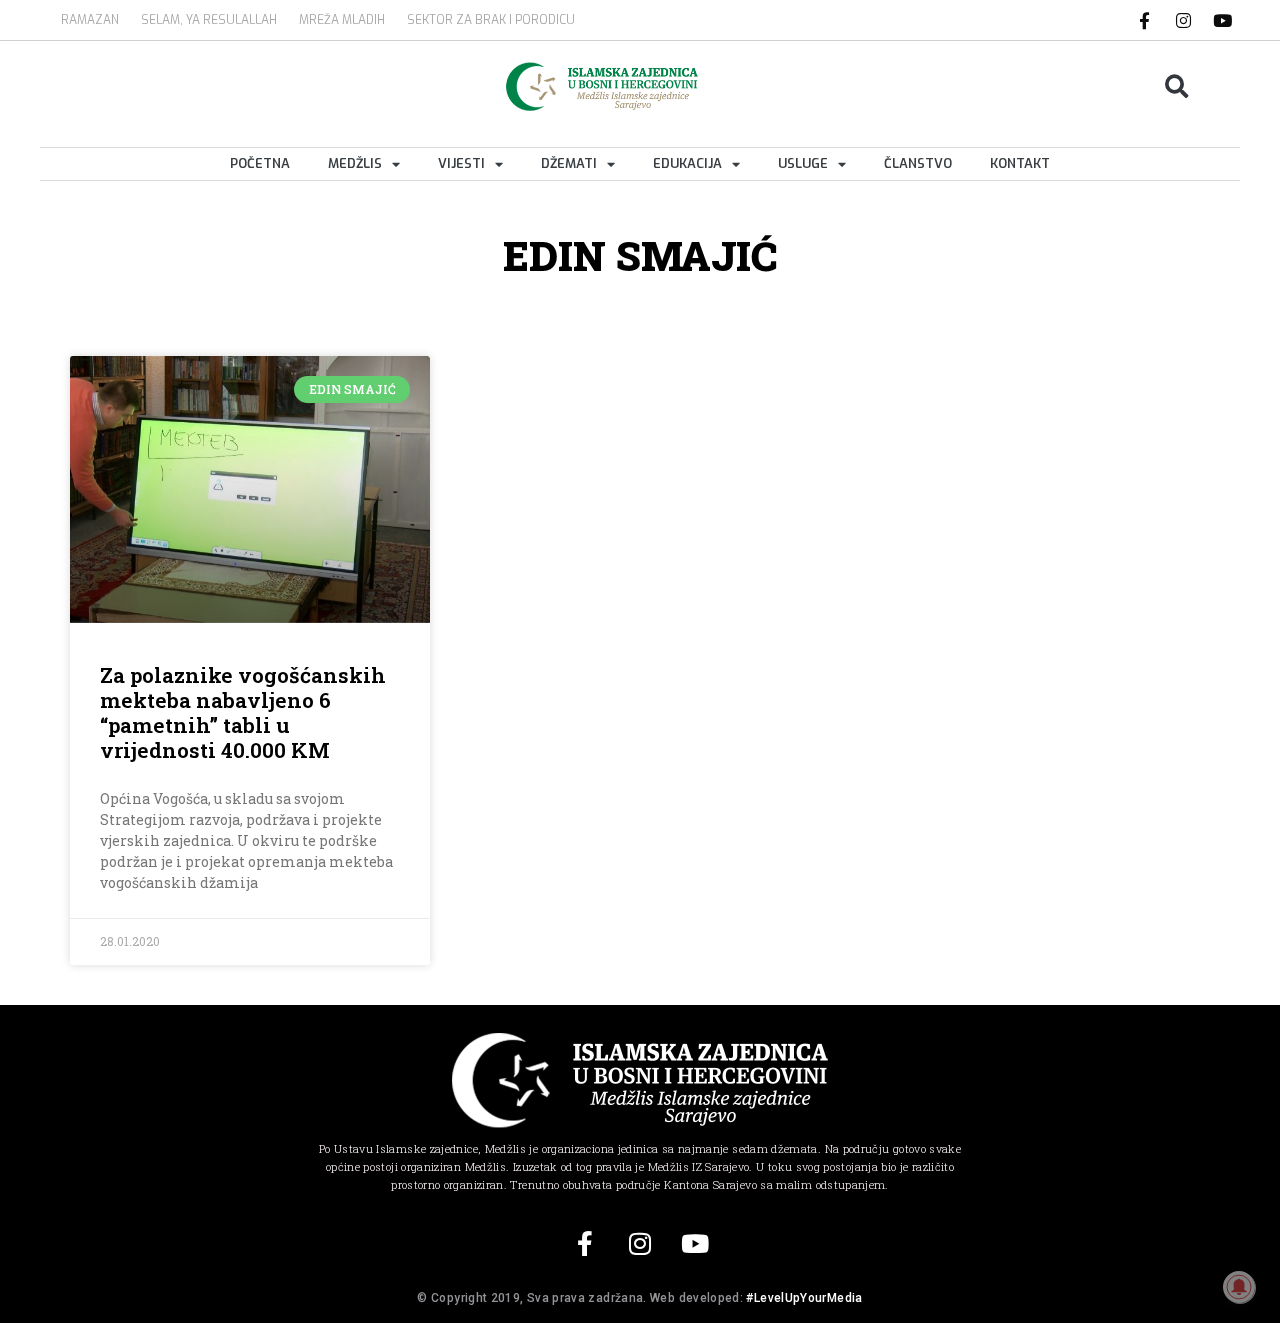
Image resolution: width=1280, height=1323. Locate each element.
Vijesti (461, 163)
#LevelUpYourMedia (804, 1298)
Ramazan (90, 20)
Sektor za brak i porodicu (491, 20)
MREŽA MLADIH (342, 20)
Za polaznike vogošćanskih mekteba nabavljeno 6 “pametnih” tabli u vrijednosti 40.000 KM (243, 713)
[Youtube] (1223, 20)
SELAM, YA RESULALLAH (209, 20)
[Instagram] (1184, 20)
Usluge (803, 163)
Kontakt (1020, 163)
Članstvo (918, 163)
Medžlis (355, 163)
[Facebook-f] (1145, 20)
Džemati (569, 163)
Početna (260, 163)
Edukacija (687, 163)
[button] (1177, 86)
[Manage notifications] (1239, 1287)
